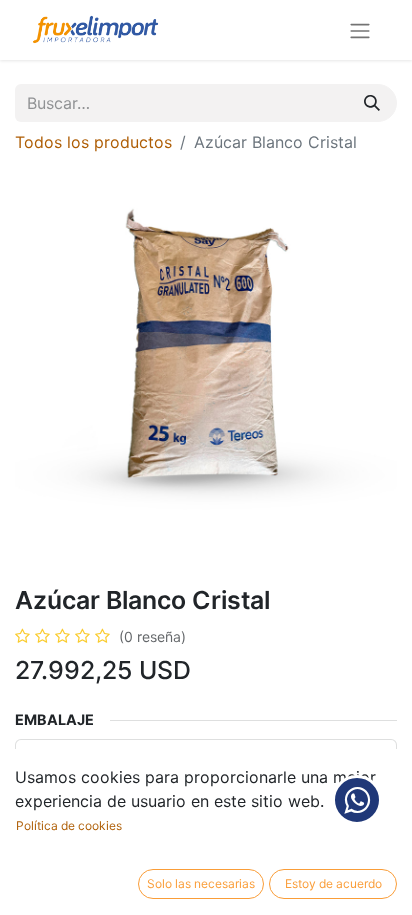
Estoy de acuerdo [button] (333, 883)
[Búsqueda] (372, 103)
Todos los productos (93, 142)
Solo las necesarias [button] (201, 883)
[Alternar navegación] (360, 30)
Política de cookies (69, 825)
